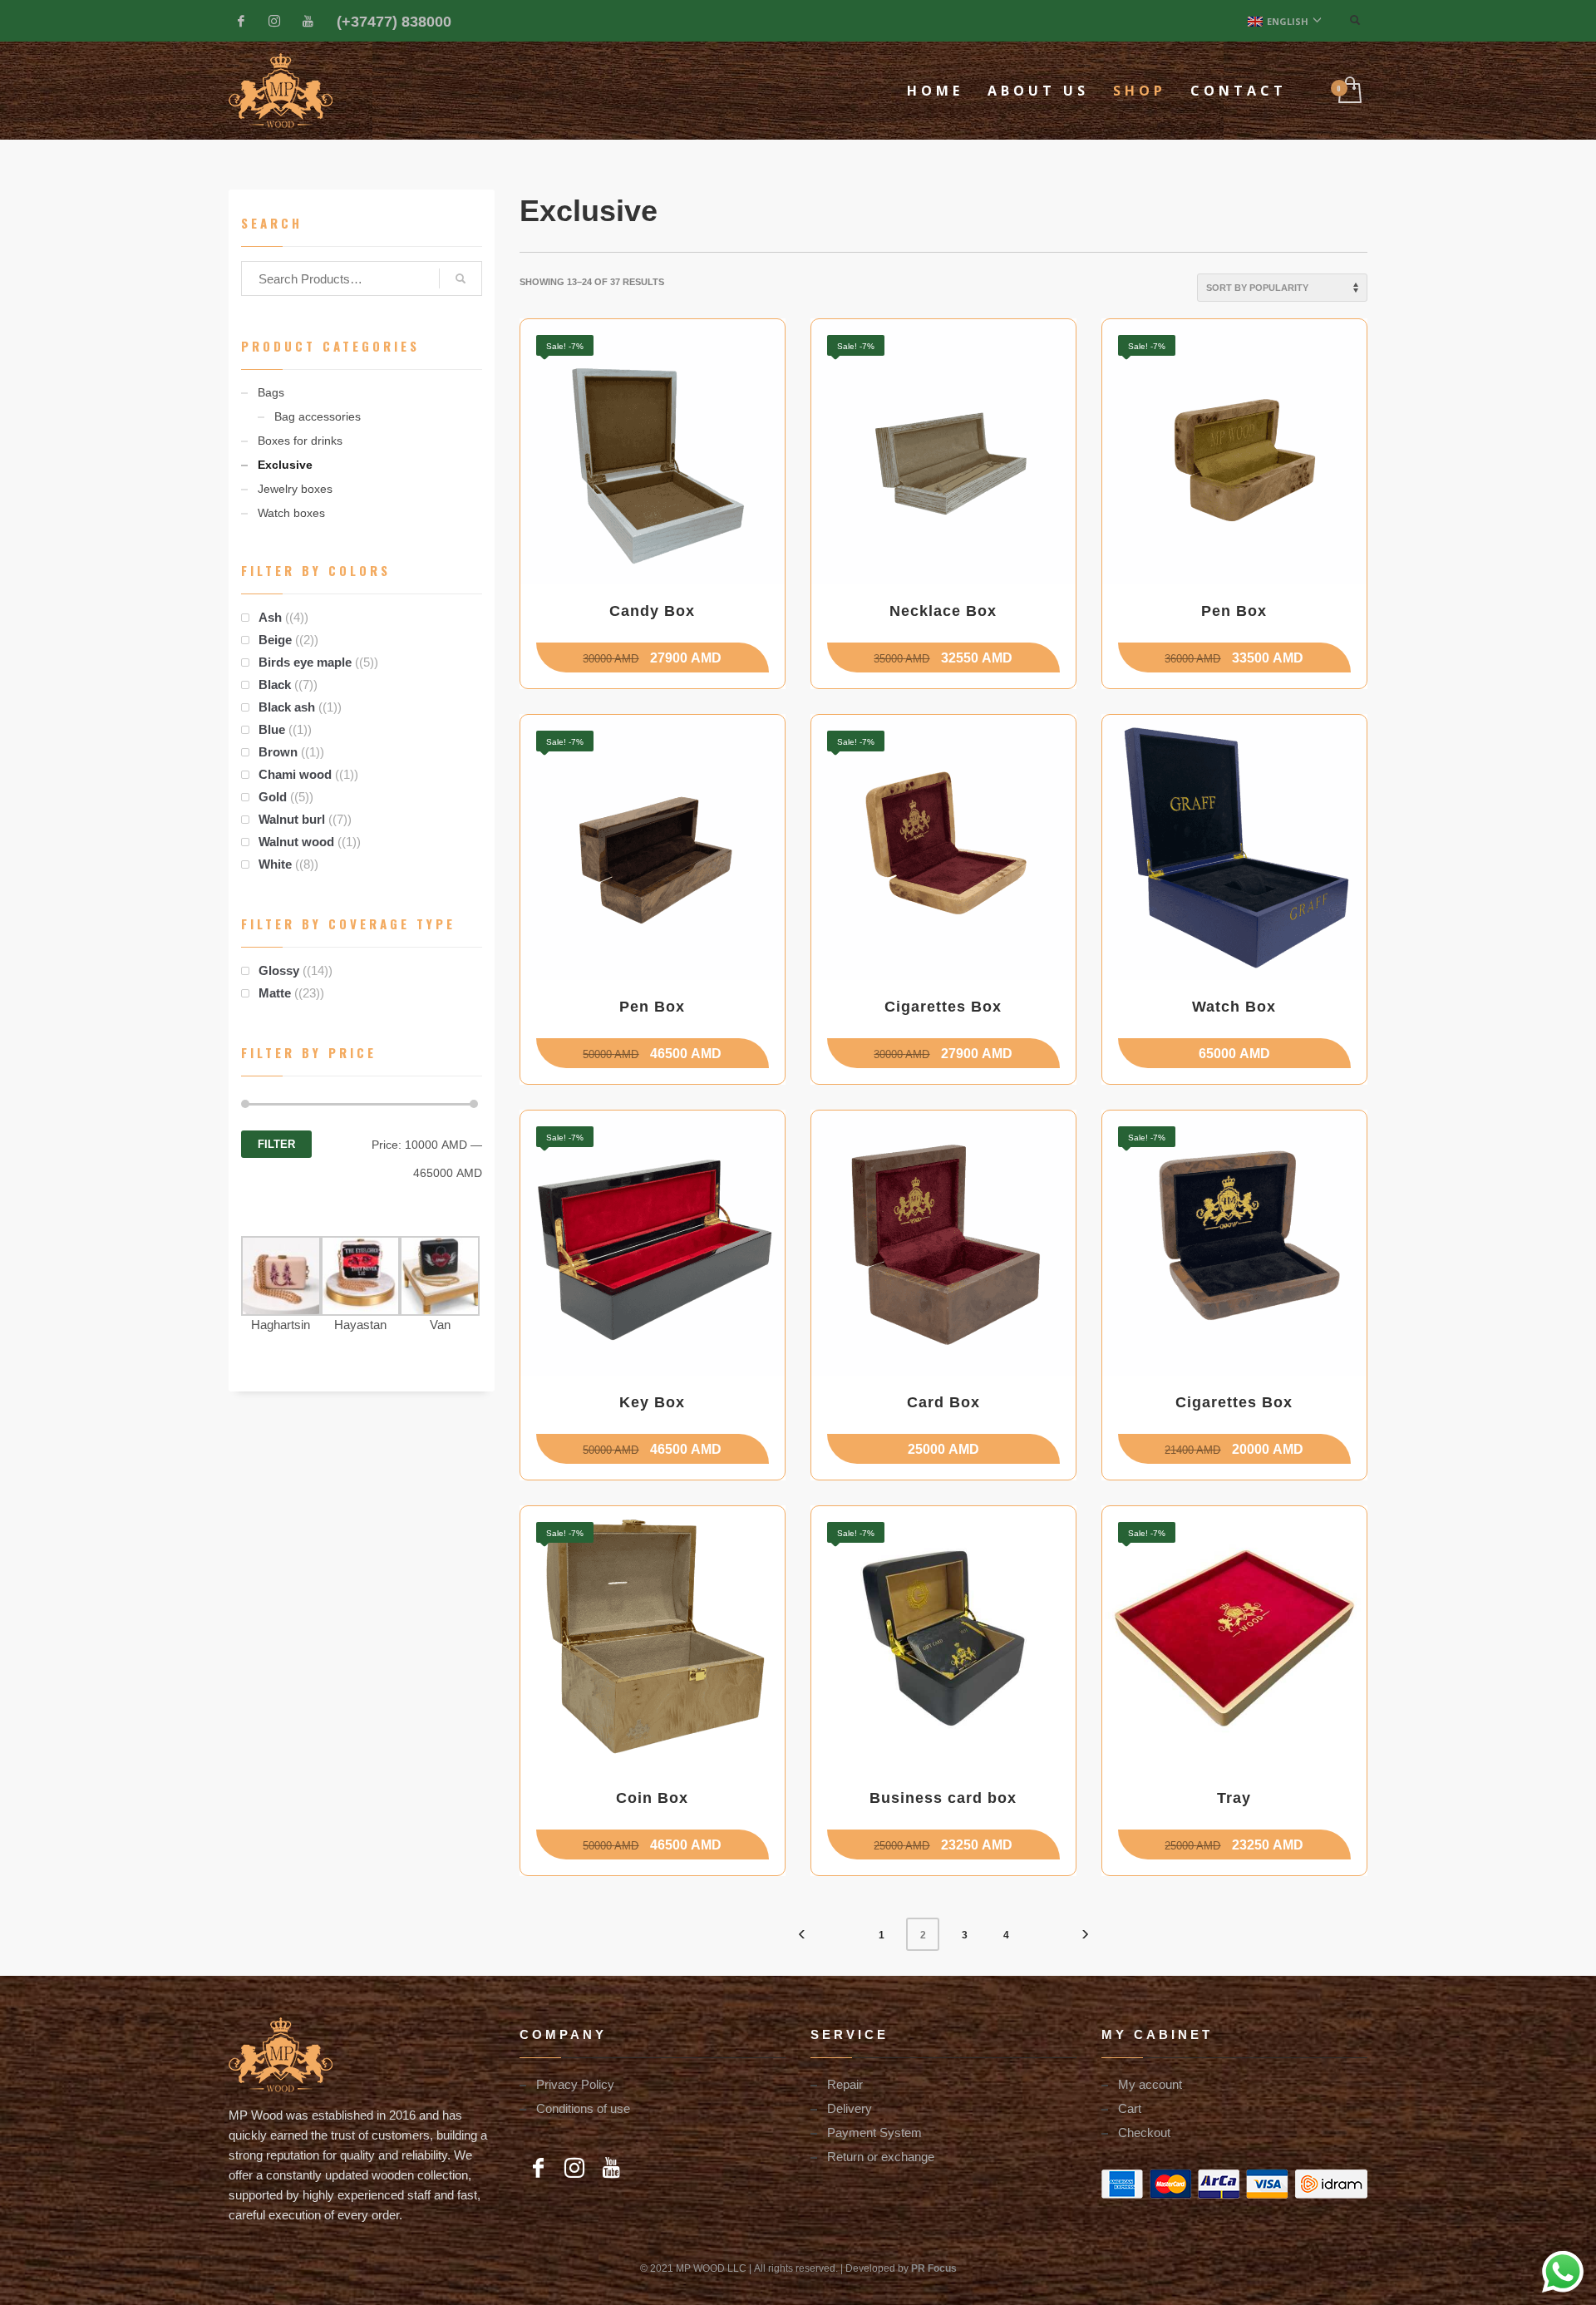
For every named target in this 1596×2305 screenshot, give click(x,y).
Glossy (279, 970)
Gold (273, 796)
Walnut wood (296, 841)
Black (275, 684)
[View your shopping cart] (1349, 91)
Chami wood (295, 774)
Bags (271, 392)
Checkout (1144, 2132)
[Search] (461, 278)
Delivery (850, 2108)
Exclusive (285, 464)
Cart (1130, 2108)
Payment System (874, 2132)
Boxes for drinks (300, 440)
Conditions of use (583, 2108)
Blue (272, 729)
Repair (845, 2084)
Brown (278, 751)
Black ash (287, 707)
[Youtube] (308, 21)
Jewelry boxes (295, 488)
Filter (276, 1144)
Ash (270, 617)
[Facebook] (241, 21)
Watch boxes (291, 512)
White (275, 864)
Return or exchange (881, 2156)
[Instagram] (274, 21)
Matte (275, 992)
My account (1150, 2084)
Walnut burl (292, 819)
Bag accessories (318, 416)
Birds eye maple (305, 662)
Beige (275, 639)
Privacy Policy (575, 2084)
